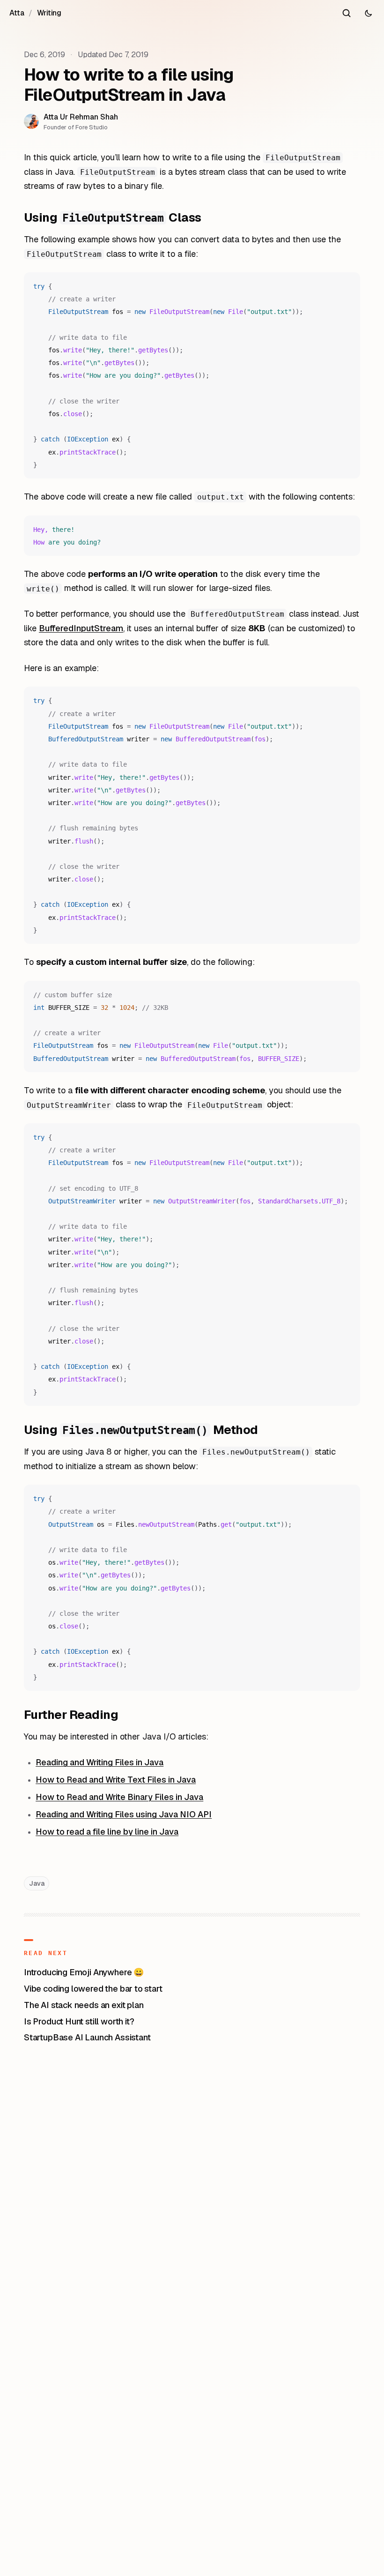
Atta (17, 13)
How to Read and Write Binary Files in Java (119, 1797)
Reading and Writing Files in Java (100, 1762)
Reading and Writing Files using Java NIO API (124, 1814)
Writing (49, 13)
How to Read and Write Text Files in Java (116, 1780)
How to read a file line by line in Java (107, 1832)
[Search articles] (347, 13)
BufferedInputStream (81, 628)
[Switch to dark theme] (368, 13)
